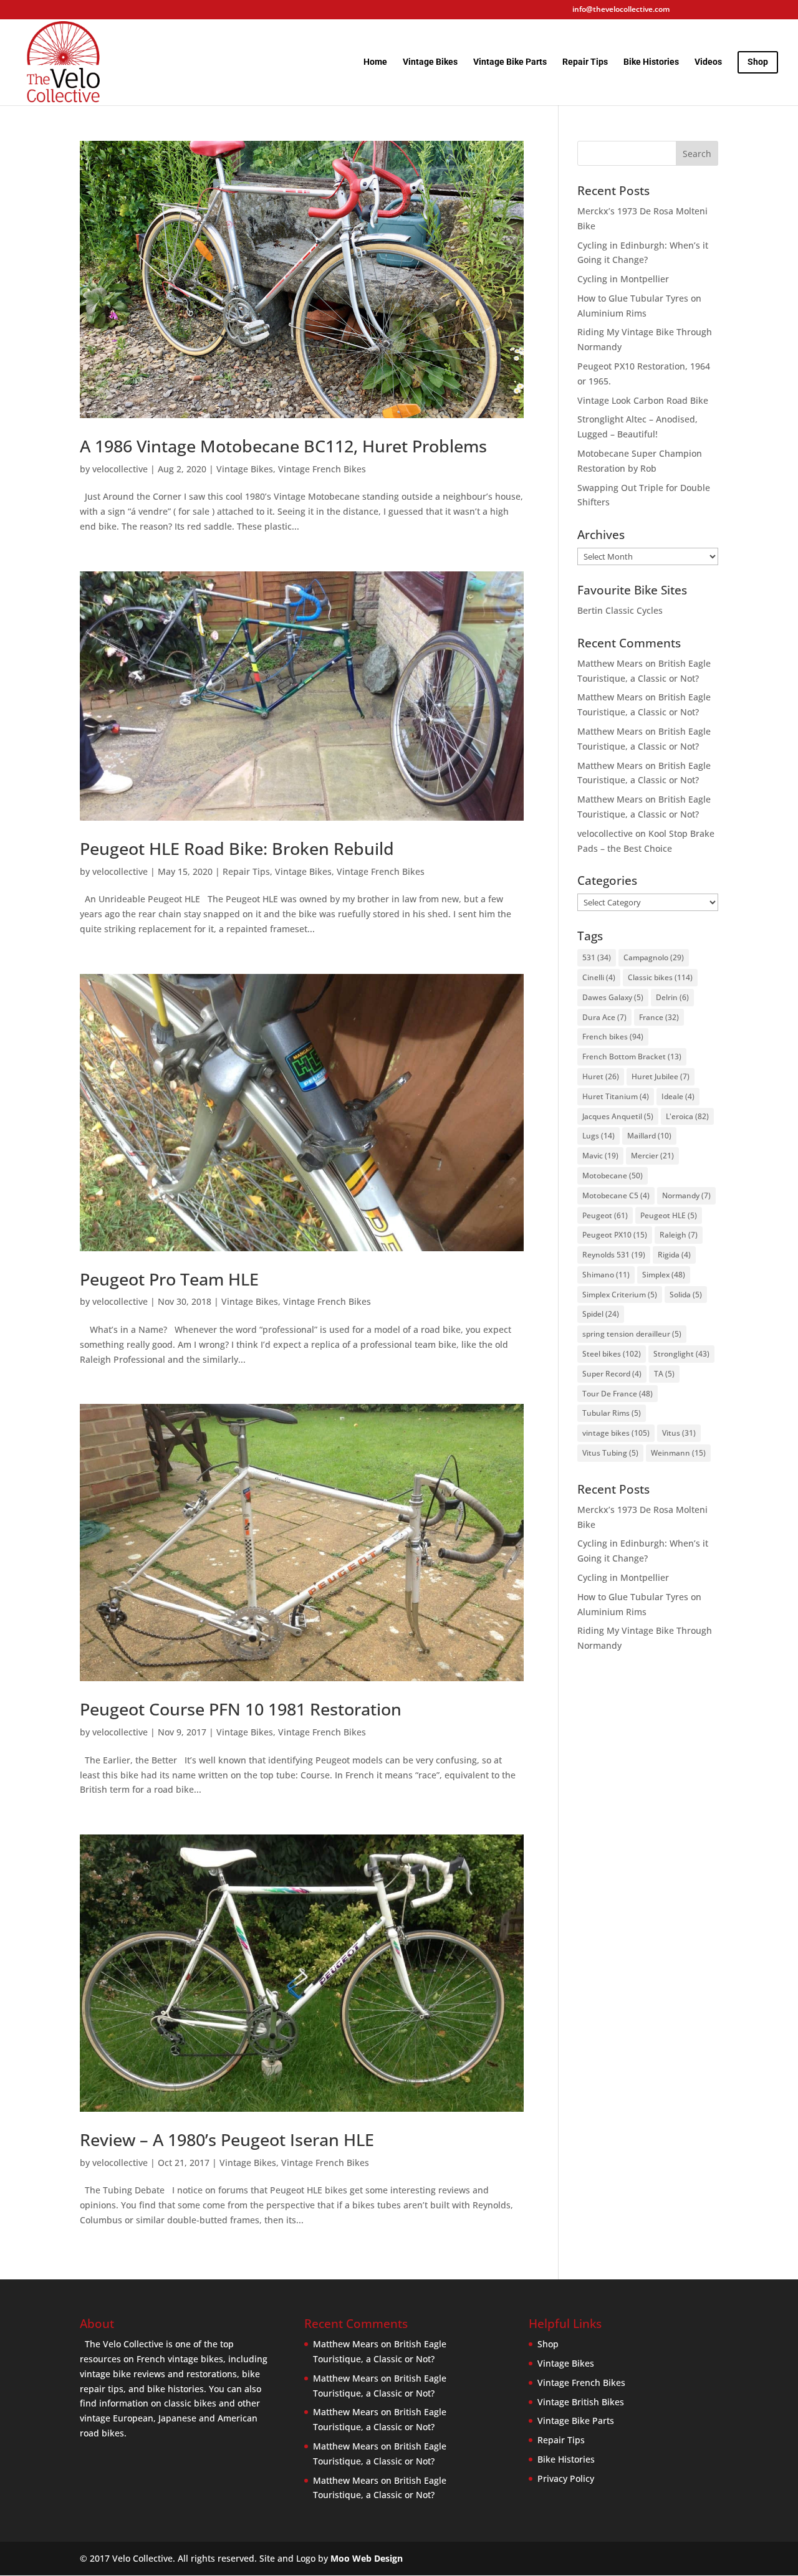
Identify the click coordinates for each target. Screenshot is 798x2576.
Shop (548, 2344)
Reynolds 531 (614, 1255)
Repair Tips (585, 62)
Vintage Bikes (430, 62)
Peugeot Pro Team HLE (169, 1279)
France (659, 1017)
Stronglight (681, 1354)
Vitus (679, 1433)
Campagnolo (654, 957)
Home (375, 62)
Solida (686, 1295)
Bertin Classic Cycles (620, 610)
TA (664, 1374)
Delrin (672, 997)
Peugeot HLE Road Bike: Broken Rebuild (237, 848)
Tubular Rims (612, 1413)
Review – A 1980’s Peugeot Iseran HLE (227, 2140)
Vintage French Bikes (322, 469)
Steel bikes (612, 1354)
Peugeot (605, 1215)
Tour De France (618, 1394)
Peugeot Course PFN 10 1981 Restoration (241, 1709)
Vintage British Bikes (581, 2402)
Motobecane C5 (616, 1195)
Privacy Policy (566, 2478)
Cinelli (599, 977)
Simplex (664, 1275)
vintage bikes (616, 1433)
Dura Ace (604, 1017)
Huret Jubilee (661, 1076)
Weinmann (678, 1453)
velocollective (120, 469)
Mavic (600, 1156)
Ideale (678, 1096)
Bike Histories (651, 62)
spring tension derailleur (632, 1334)
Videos (708, 62)
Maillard (649, 1136)
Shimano (606, 1275)
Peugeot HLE (669, 1215)
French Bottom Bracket (632, 1057)
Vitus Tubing (610, 1453)
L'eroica (687, 1116)
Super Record (612, 1374)
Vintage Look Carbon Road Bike (643, 400)
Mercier (652, 1156)
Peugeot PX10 (615, 1235)
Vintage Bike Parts (510, 62)
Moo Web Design (367, 2558)
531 (597, 957)
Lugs (598, 1136)
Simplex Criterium (620, 1295)
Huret (601, 1076)
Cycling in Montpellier (623, 279)
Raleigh (679, 1235)
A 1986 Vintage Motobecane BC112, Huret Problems (283, 446)
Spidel (601, 1314)
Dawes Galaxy (613, 997)
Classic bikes (660, 977)
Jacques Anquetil (618, 1116)
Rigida (674, 1255)
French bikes (613, 1037)
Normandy (686, 1195)
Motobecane (613, 1176)
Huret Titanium (616, 1096)
